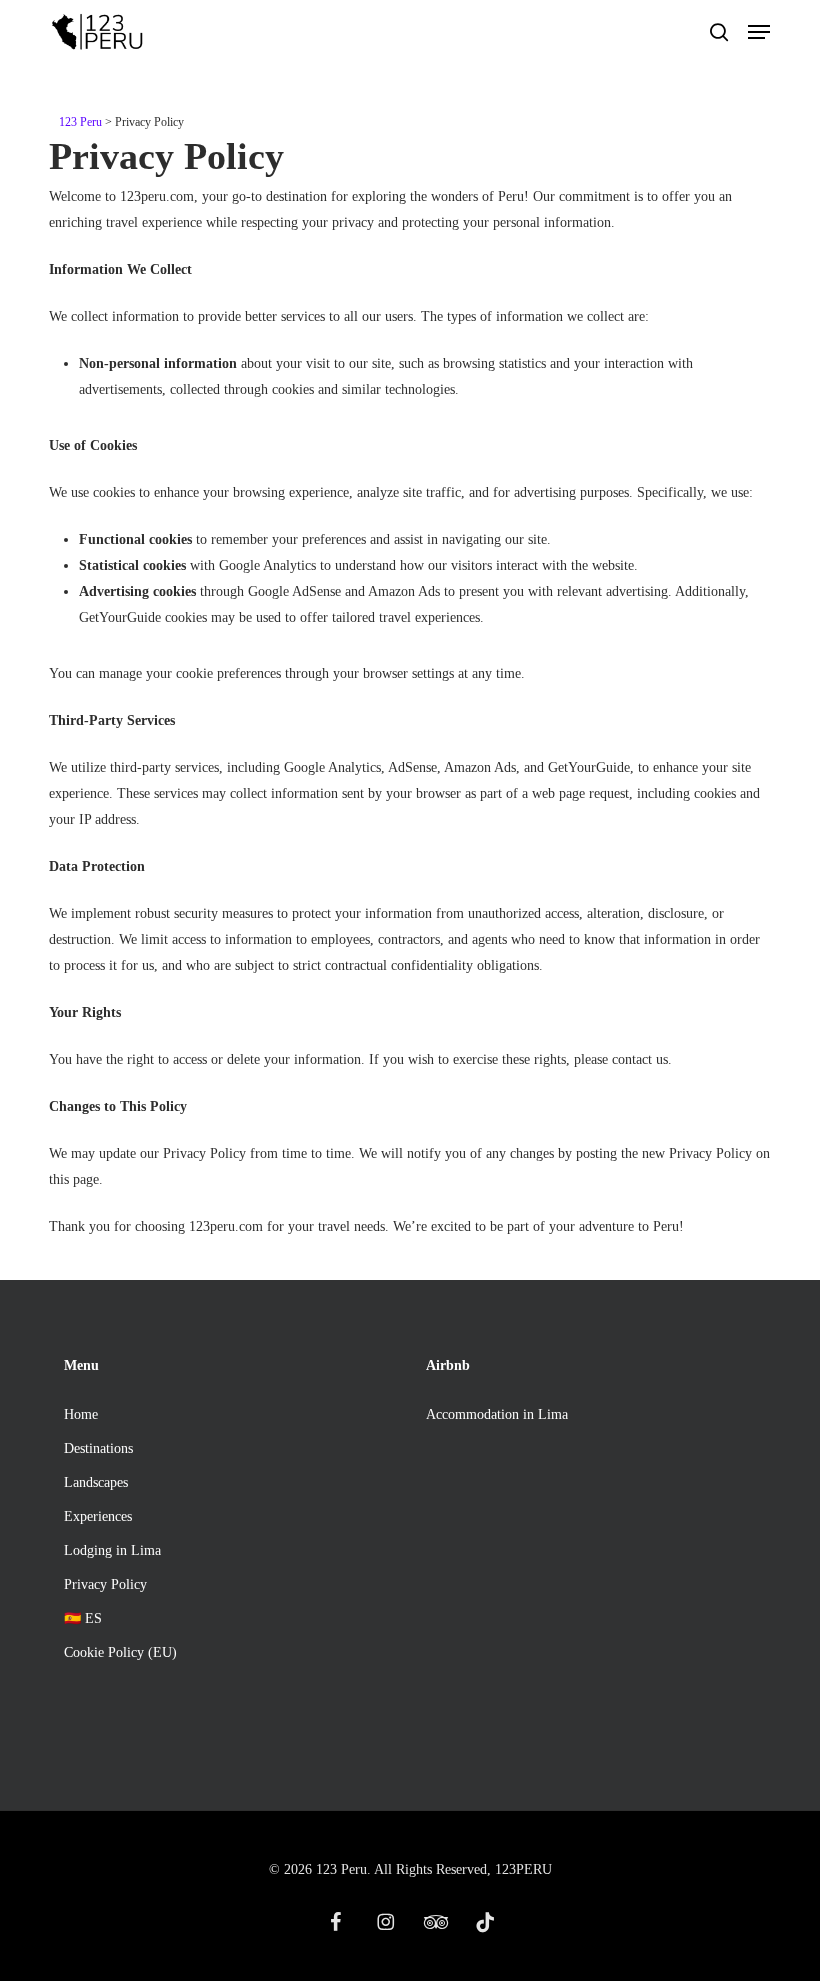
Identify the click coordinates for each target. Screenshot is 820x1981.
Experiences (98, 1516)
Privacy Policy (105, 1584)
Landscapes (96, 1482)
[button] (759, 32)
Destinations (98, 1448)
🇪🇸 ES (83, 1618)
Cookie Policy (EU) (120, 1652)
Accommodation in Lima (497, 1414)
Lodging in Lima (112, 1550)
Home (81, 1414)
